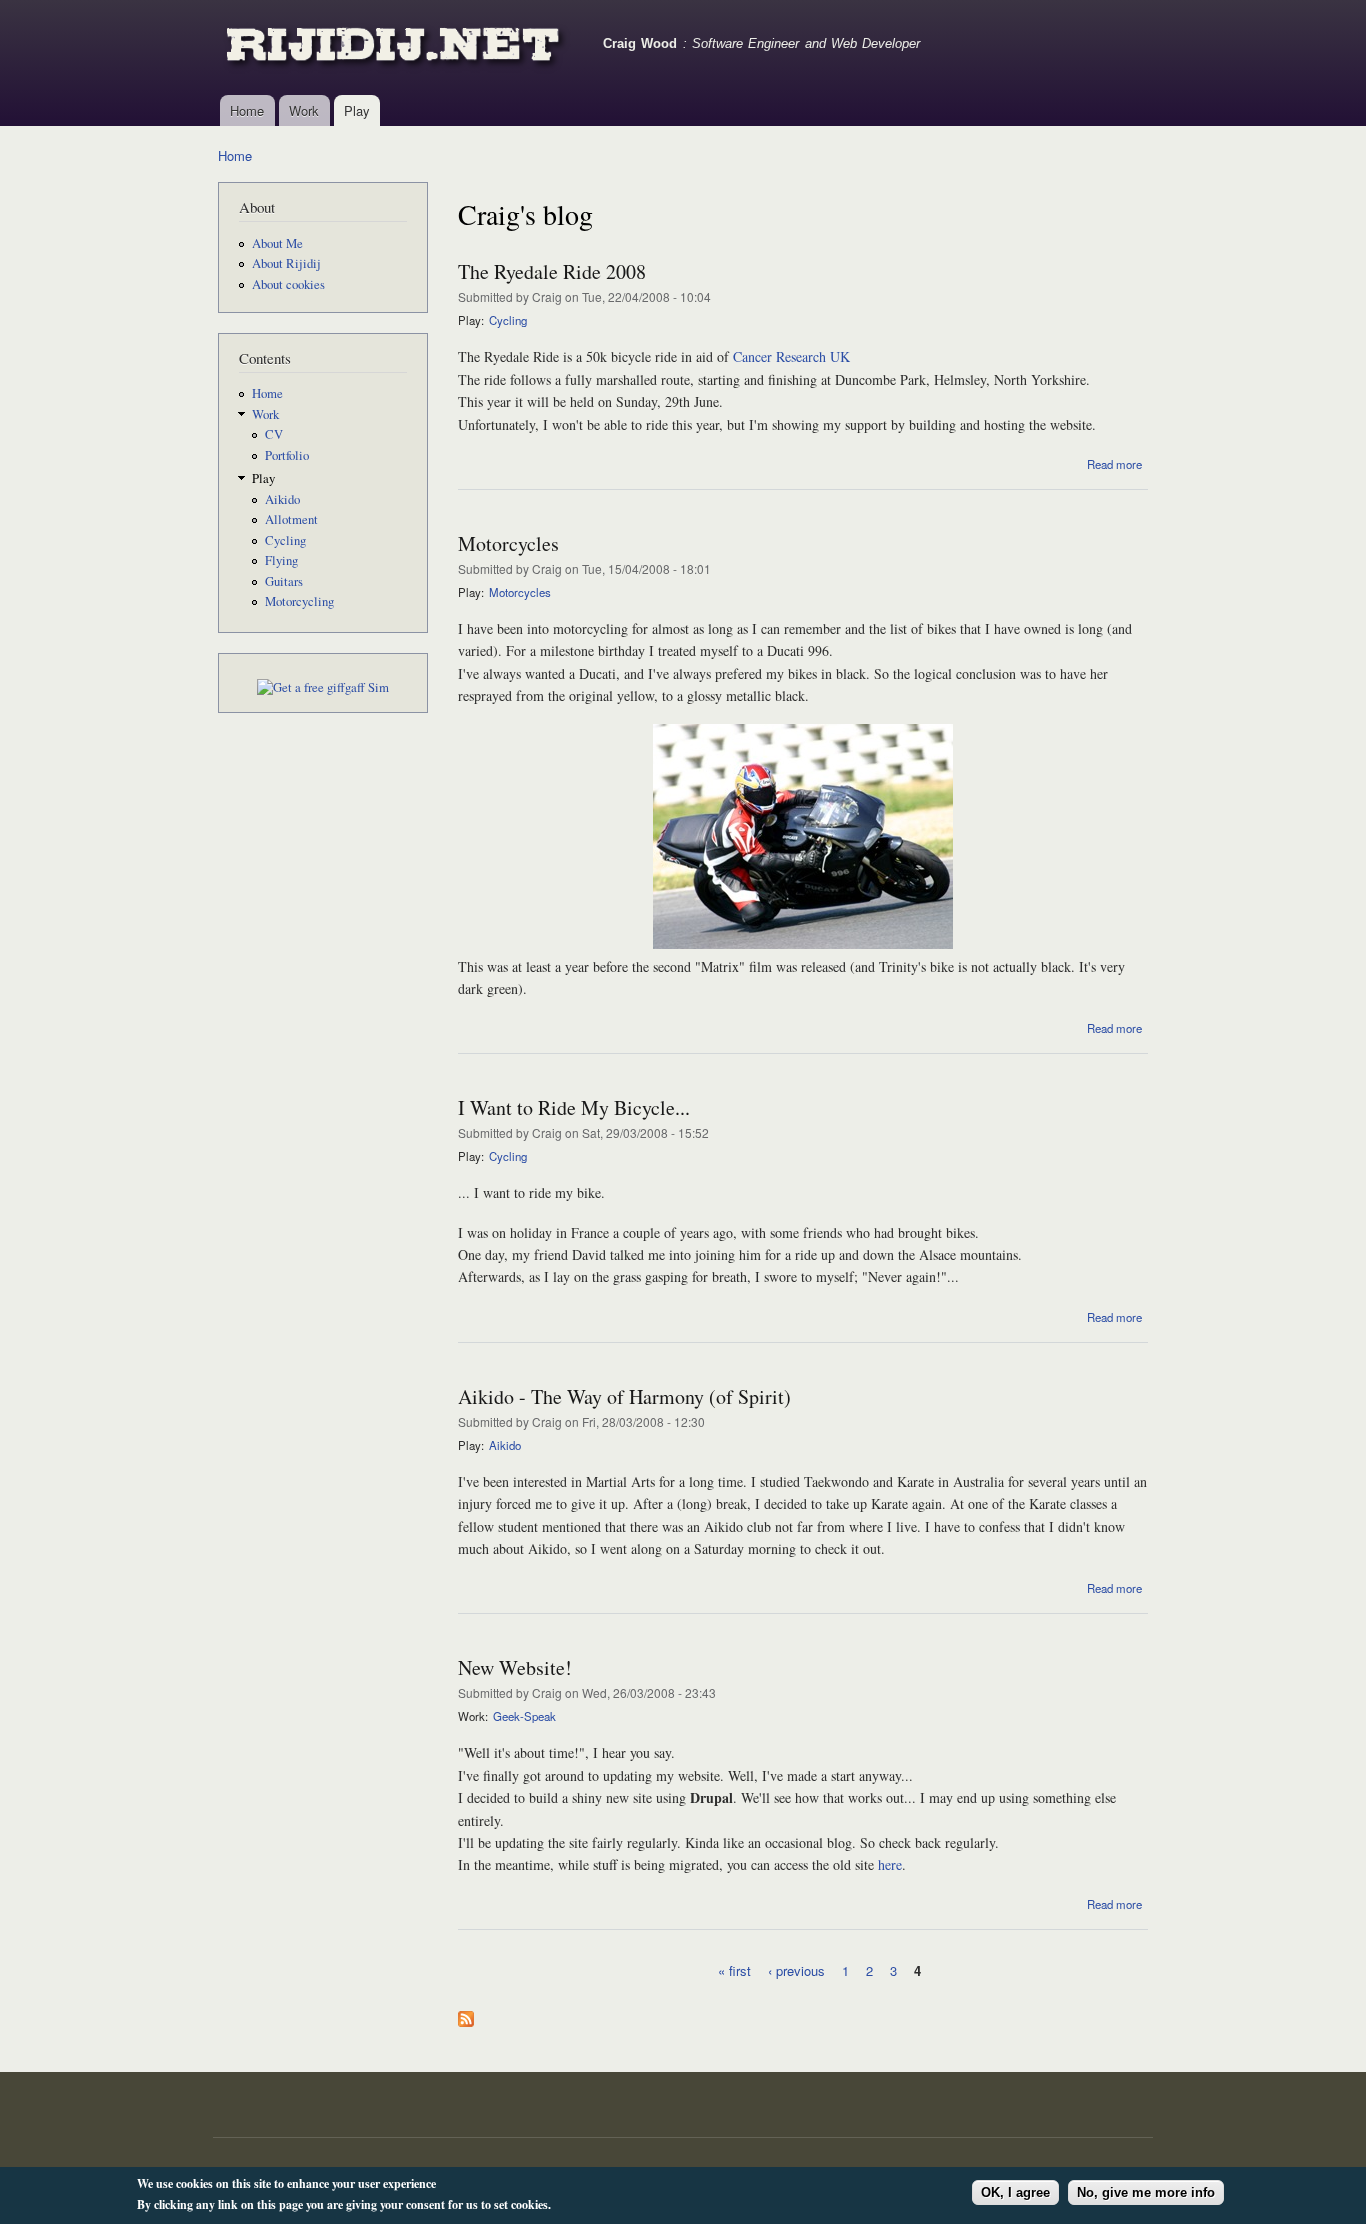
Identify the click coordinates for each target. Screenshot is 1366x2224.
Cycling (285, 540)
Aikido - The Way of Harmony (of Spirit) (624, 1396)
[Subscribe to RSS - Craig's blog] (466, 2014)
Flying (281, 560)
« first (734, 1969)
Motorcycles (508, 543)
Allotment (291, 519)
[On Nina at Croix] (803, 943)
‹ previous (796, 1969)
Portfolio (287, 455)
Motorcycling (299, 601)
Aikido (282, 499)
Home (247, 110)
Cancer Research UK (791, 356)
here (890, 1864)
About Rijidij (286, 263)
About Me (277, 243)
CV (274, 434)
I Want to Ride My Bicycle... (574, 1107)
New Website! (515, 1667)
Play (357, 110)
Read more (1114, 464)
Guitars (284, 581)
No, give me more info (1146, 2192)
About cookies (288, 284)
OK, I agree (1015, 2192)
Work (304, 110)
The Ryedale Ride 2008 (552, 271)
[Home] (395, 47)
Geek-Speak (524, 1716)
